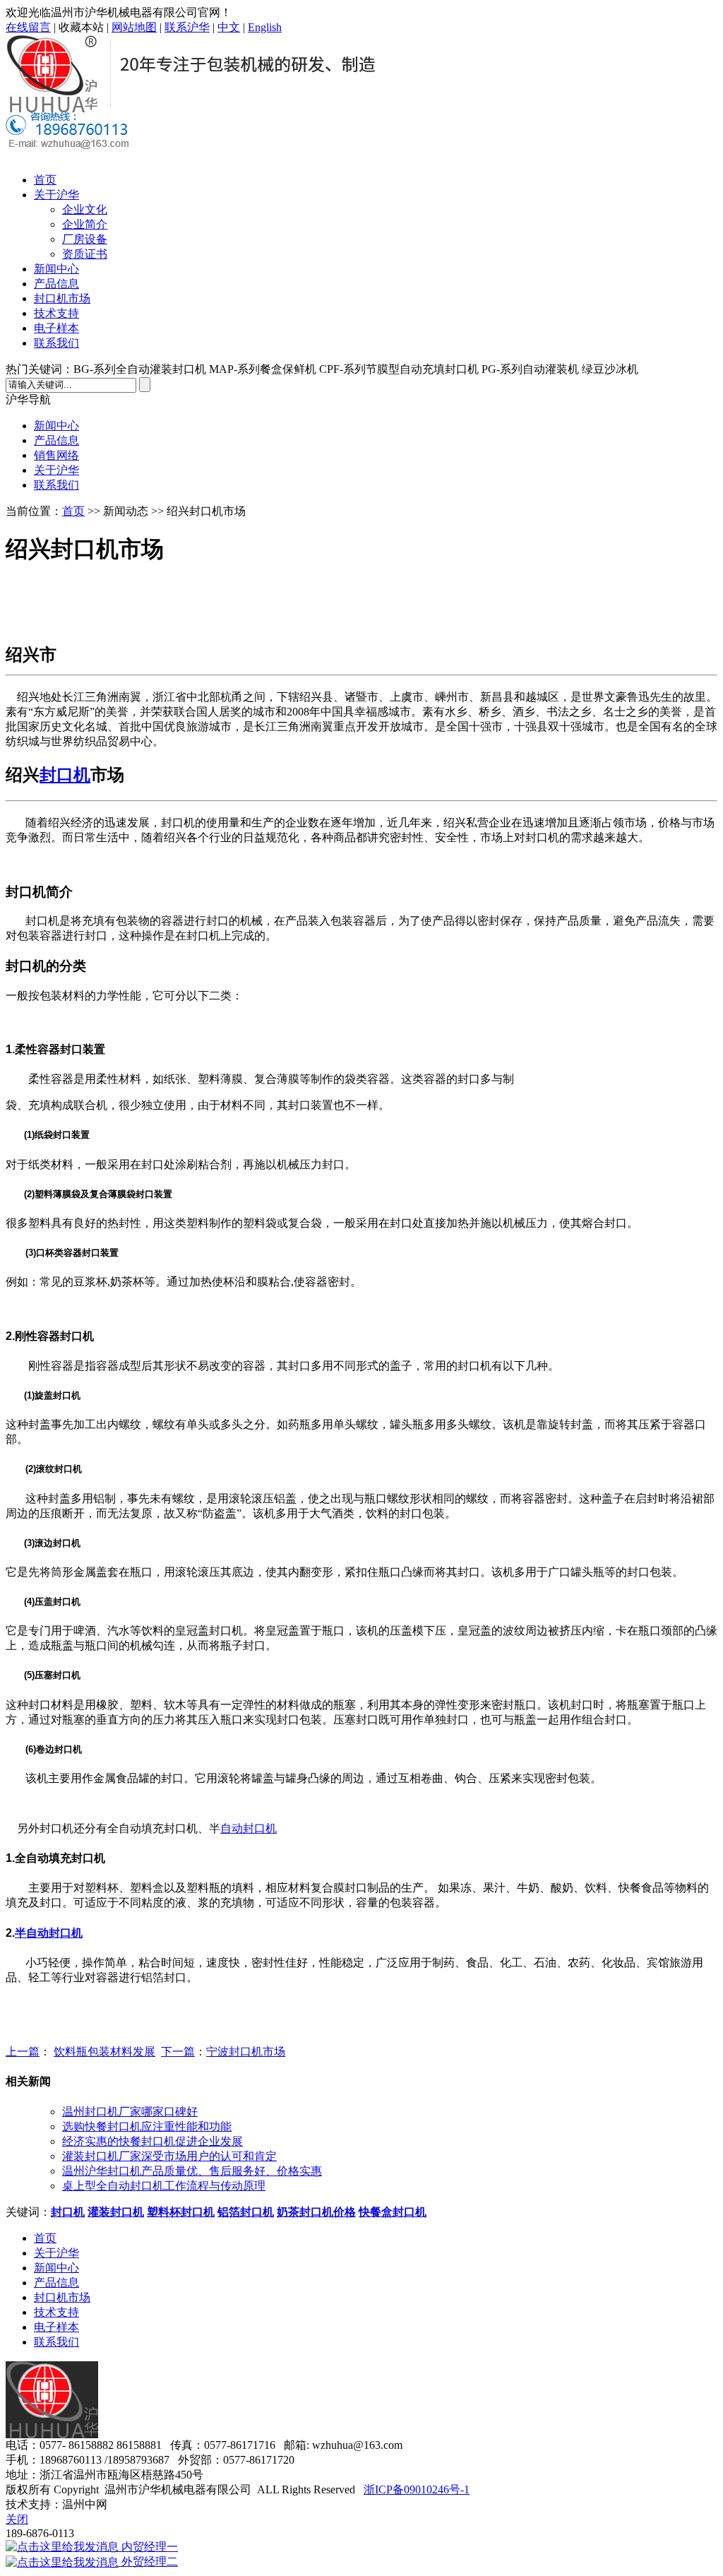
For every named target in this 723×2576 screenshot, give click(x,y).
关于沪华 (56, 195)
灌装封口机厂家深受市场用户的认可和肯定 (169, 2156)
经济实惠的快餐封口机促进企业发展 (153, 2141)
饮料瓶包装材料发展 (104, 2052)
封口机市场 (62, 298)
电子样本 (56, 328)
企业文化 (85, 209)
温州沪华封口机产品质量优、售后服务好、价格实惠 (192, 2171)
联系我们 (56, 343)
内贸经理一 (148, 2547)
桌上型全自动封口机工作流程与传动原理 (164, 2186)
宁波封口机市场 (246, 2052)
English (265, 27)
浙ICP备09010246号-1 (417, 2489)
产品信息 (56, 284)
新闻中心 (56, 269)
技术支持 (56, 313)
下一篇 (178, 2052)
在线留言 (28, 27)
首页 (45, 180)
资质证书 (85, 254)
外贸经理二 (148, 2562)
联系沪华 (187, 27)
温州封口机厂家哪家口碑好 (130, 2112)
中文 (229, 27)
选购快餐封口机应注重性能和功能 (147, 2126)
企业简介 (85, 224)
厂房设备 (85, 239)
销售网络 (56, 455)
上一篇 (23, 2052)
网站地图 (134, 27)
